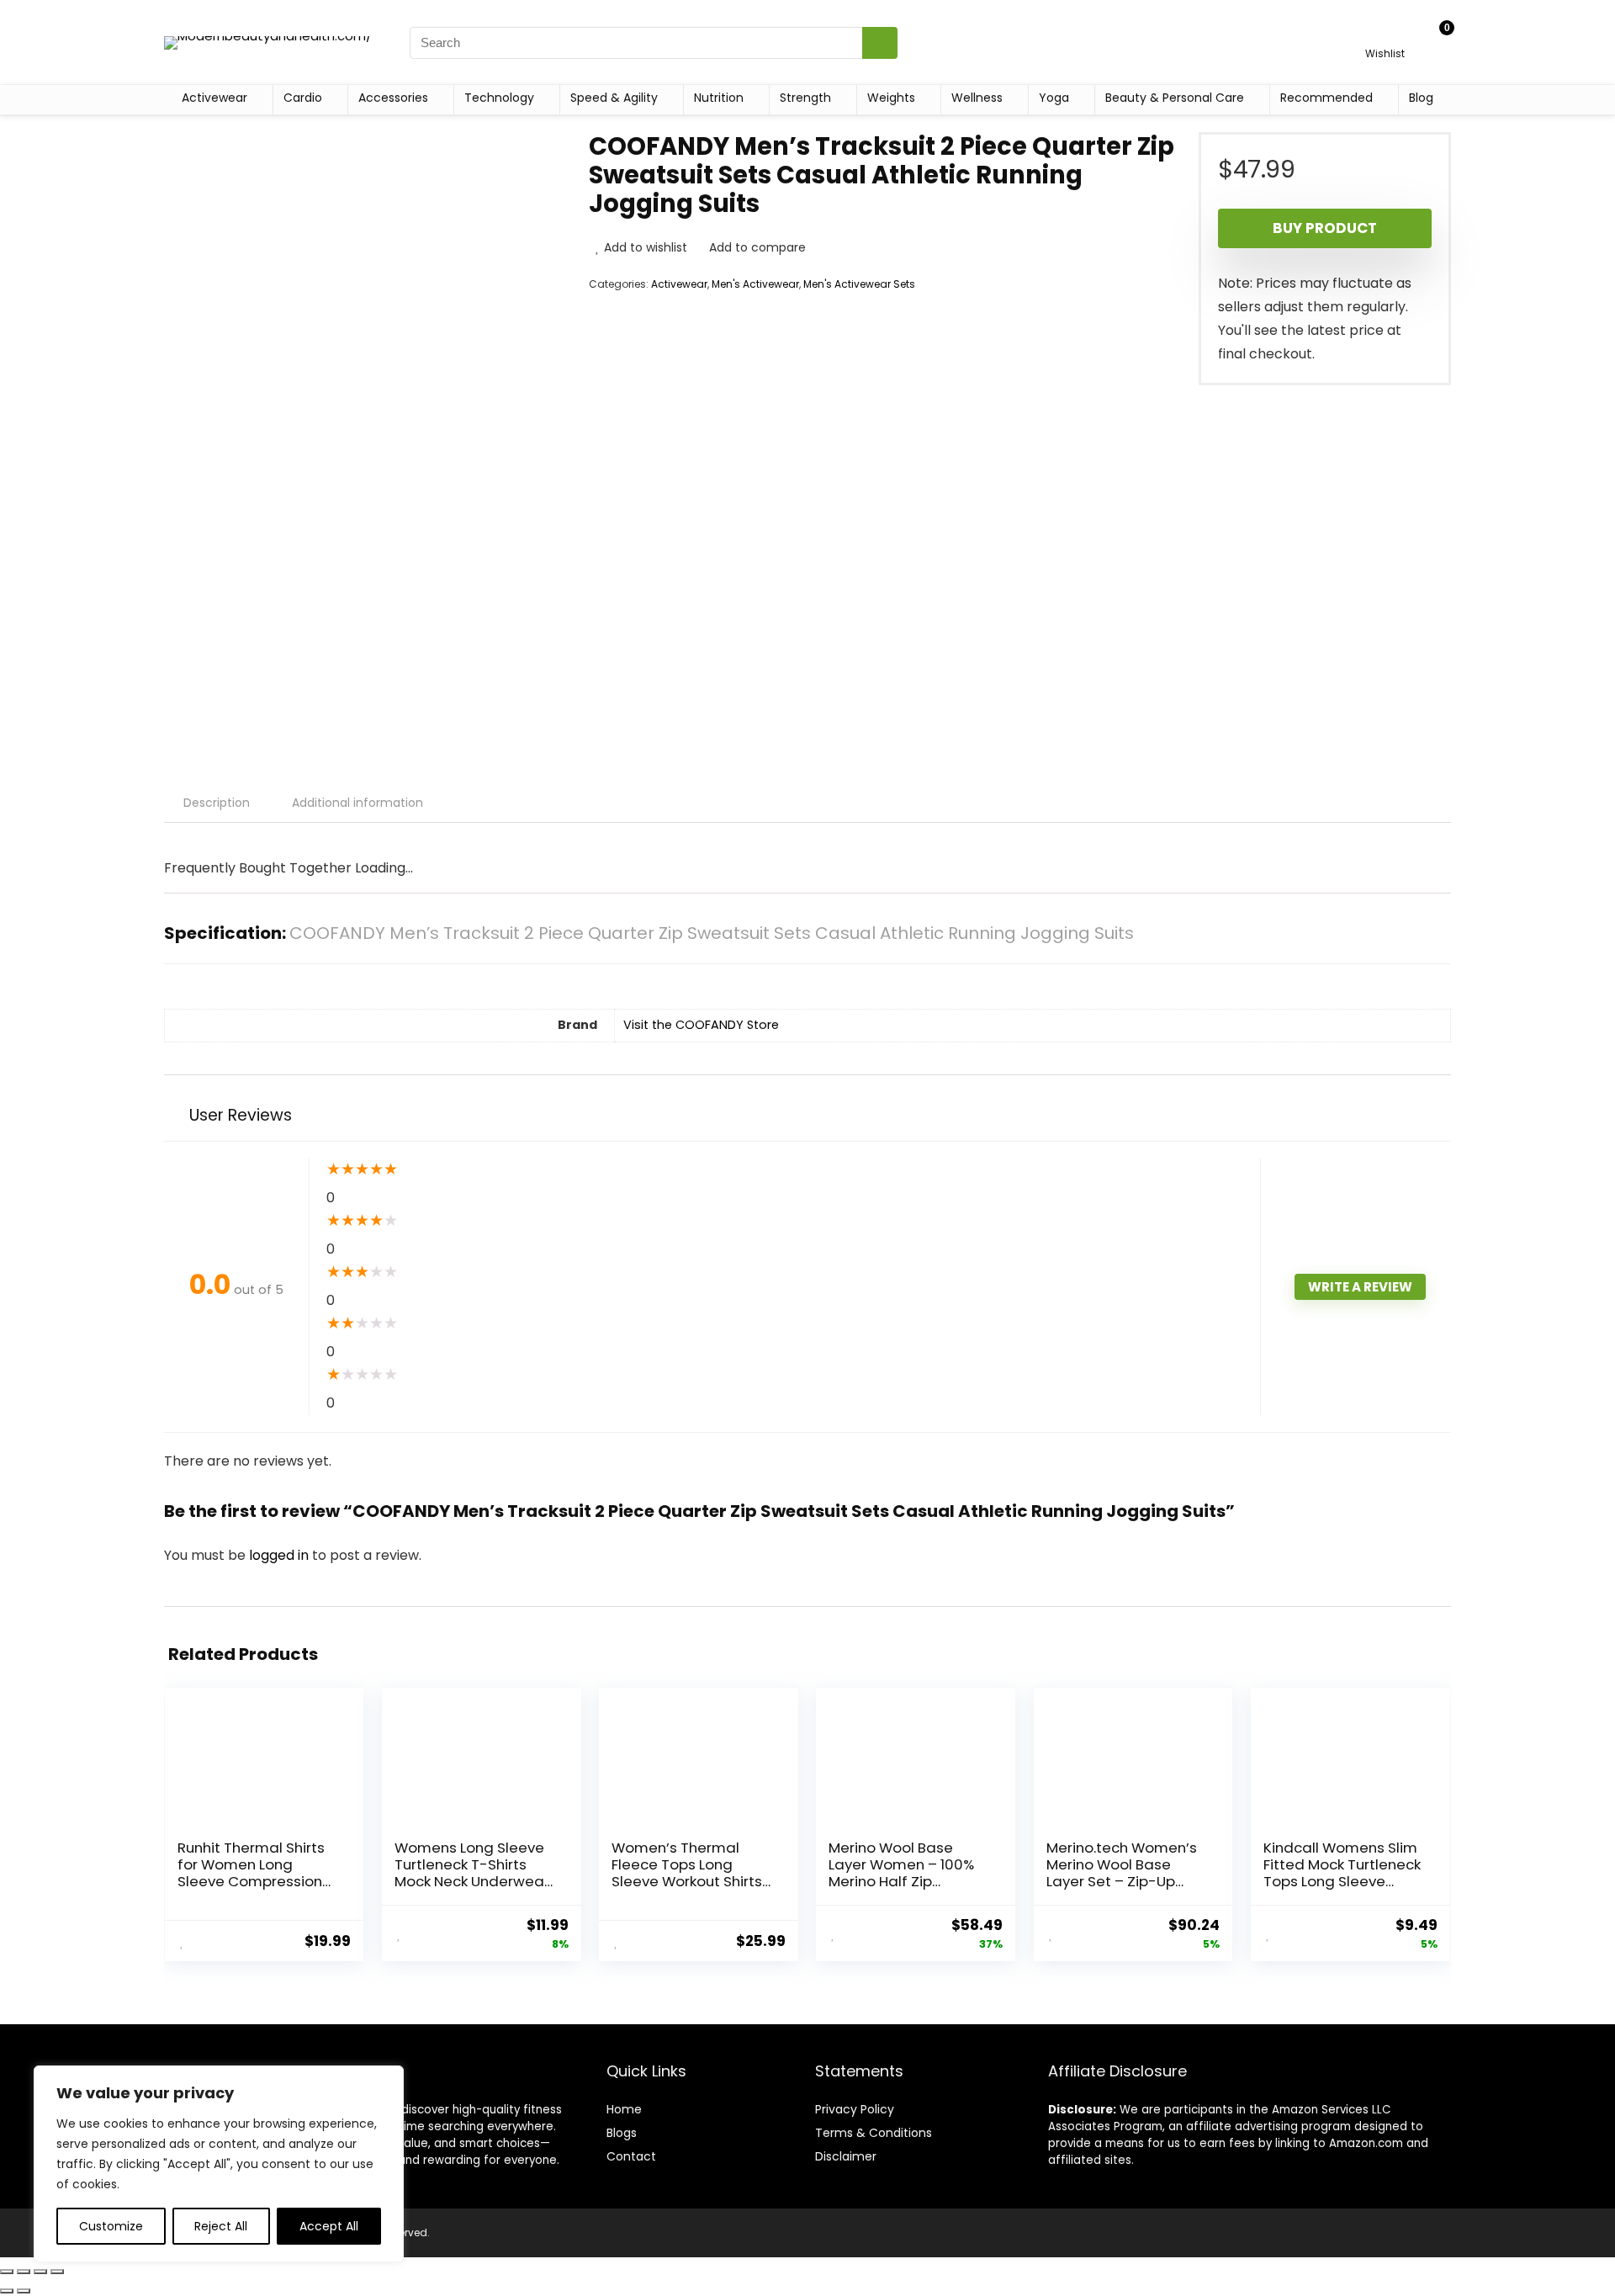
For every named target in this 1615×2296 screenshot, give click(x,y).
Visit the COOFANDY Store (701, 1025)
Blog (1421, 98)
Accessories (393, 98)
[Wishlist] (1385, 35)
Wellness (977, 98)
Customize (111, 2226)
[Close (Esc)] (57, 2272)
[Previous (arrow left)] (7, 2291)
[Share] (40, 2272)
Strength (805, 98)
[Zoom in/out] (7, 2272)
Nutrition (719, 98)
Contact (631, 2156)
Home (624, 2109)
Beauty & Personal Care (1175, 98)
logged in (281, 1555)
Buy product (1325, 228)
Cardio (303, 98)
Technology (499, 98)
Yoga (1054, 98)
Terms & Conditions (874, 2133)
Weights (891, 98)
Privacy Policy (855, 2109)
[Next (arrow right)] (24, 2291)
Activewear (214, 98)
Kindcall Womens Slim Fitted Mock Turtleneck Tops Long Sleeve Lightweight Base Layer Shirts (1342, 1881)
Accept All (329, 2226)
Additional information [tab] (357, 803)
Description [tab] (217, 803)
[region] (219, 2164)
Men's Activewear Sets (859, 284)
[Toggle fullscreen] (24, 2272)
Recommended (1326, 98)
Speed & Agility (614, 98)
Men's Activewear (755, 284)
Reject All (221, 2226)
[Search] (880, 43)
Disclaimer (846, 2156)
